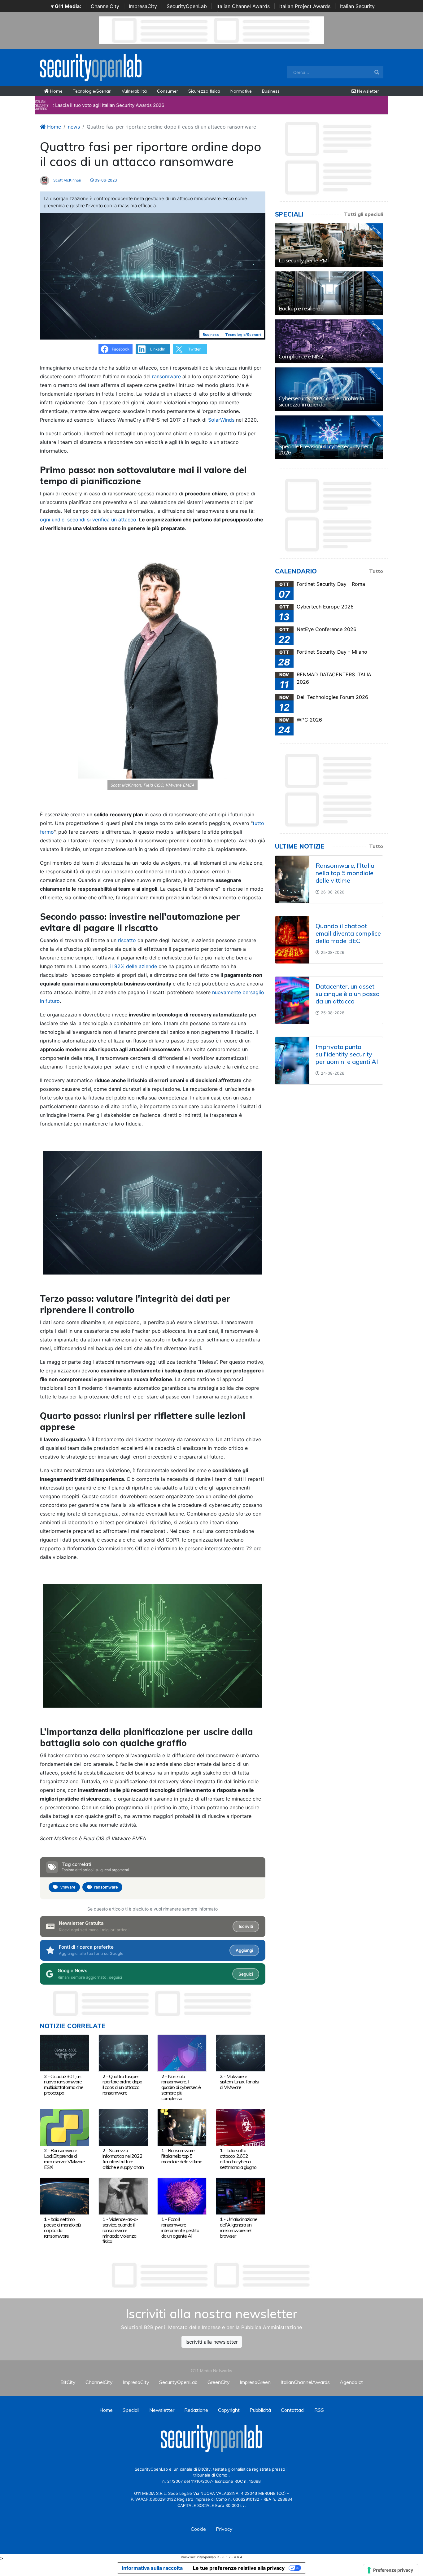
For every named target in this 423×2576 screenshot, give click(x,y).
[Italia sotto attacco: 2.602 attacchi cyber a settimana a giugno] (240, 2127)
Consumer (168, 91)
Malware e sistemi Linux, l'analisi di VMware (239, 2082)
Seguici (246, 1974)
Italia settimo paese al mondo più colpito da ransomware (62, 2227)
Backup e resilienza (301, 308)
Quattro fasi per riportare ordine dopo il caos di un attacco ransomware (122, 2084)
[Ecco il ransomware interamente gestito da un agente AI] (182, 2196)
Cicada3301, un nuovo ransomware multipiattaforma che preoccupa (64, 2084)
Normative (241, 91)
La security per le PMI (304, 260)
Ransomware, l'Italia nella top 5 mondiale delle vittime (182, 2156)
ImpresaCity (143, 6)
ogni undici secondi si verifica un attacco (88, 520)
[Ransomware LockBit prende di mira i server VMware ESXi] (65, 2127)
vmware (68, 1887)
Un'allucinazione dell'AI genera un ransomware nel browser (239, 2227)
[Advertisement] (211, 2275)
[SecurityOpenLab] (91, 67)
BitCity (68, 2382)
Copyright (229, 2410)
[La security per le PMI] (329, 245)
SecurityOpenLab (187, 6)
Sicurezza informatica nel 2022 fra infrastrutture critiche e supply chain (123, 2159)
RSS (319, 2410)
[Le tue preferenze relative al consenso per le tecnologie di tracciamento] (391, 2570)
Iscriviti (246, 1926)
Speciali (131, 2410)
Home (56, 91)
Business (271, 91)
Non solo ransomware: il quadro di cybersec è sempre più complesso (181, 2087)
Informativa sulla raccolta (152, 2568)
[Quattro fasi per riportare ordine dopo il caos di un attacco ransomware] (123, 2053)
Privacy (224, 2529)
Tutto (376, 571)
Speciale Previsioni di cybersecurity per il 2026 (326, 449)
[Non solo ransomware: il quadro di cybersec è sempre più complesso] (182, 2053)
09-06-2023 (105, 180)
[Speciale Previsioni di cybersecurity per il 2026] (329, 437)
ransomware (166, 376)
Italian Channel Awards (243, 6)
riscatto (127, 940)
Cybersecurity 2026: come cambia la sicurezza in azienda (321, 401)
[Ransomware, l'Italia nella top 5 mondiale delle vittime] (182, 2127)
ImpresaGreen (255, 2382)
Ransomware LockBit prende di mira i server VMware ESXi (64, 2159)
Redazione (196, 2410)
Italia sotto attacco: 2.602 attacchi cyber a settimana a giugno (238, 2159)
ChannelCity (105, 6)
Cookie (198, 2529)
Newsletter (367, 91)
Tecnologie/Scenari (92, 91)
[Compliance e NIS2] (329, 341)
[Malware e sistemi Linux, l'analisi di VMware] (240, 2053)
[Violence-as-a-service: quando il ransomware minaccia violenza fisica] (123, 2196)
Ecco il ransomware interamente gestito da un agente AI (180, 2227)
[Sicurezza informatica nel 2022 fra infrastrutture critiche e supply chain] (123, 2127)
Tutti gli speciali (364, 214)
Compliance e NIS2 (301, 356)
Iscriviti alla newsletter (212, 2342)
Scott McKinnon (67, 180)
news (74, 127)
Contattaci (293, 2410)
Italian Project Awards (305, 6)
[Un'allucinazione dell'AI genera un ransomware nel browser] (240, 2196)
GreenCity (219, 2382)
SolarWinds (221, 420)
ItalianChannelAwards (305, 2382)
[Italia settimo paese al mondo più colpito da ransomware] (65, 2196)
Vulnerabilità (134, 91)
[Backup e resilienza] (329, 293)
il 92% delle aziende (134, 966)
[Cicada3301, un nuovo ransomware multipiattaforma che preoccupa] (65, 2053)
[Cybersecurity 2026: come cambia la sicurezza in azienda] (329, 389)
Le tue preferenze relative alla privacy (239, 2568)
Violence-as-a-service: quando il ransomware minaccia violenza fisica (120, 2230)
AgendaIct (351, 2382)
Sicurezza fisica (204, 91)
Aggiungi (244, 1950)
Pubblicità (260, 2410)
